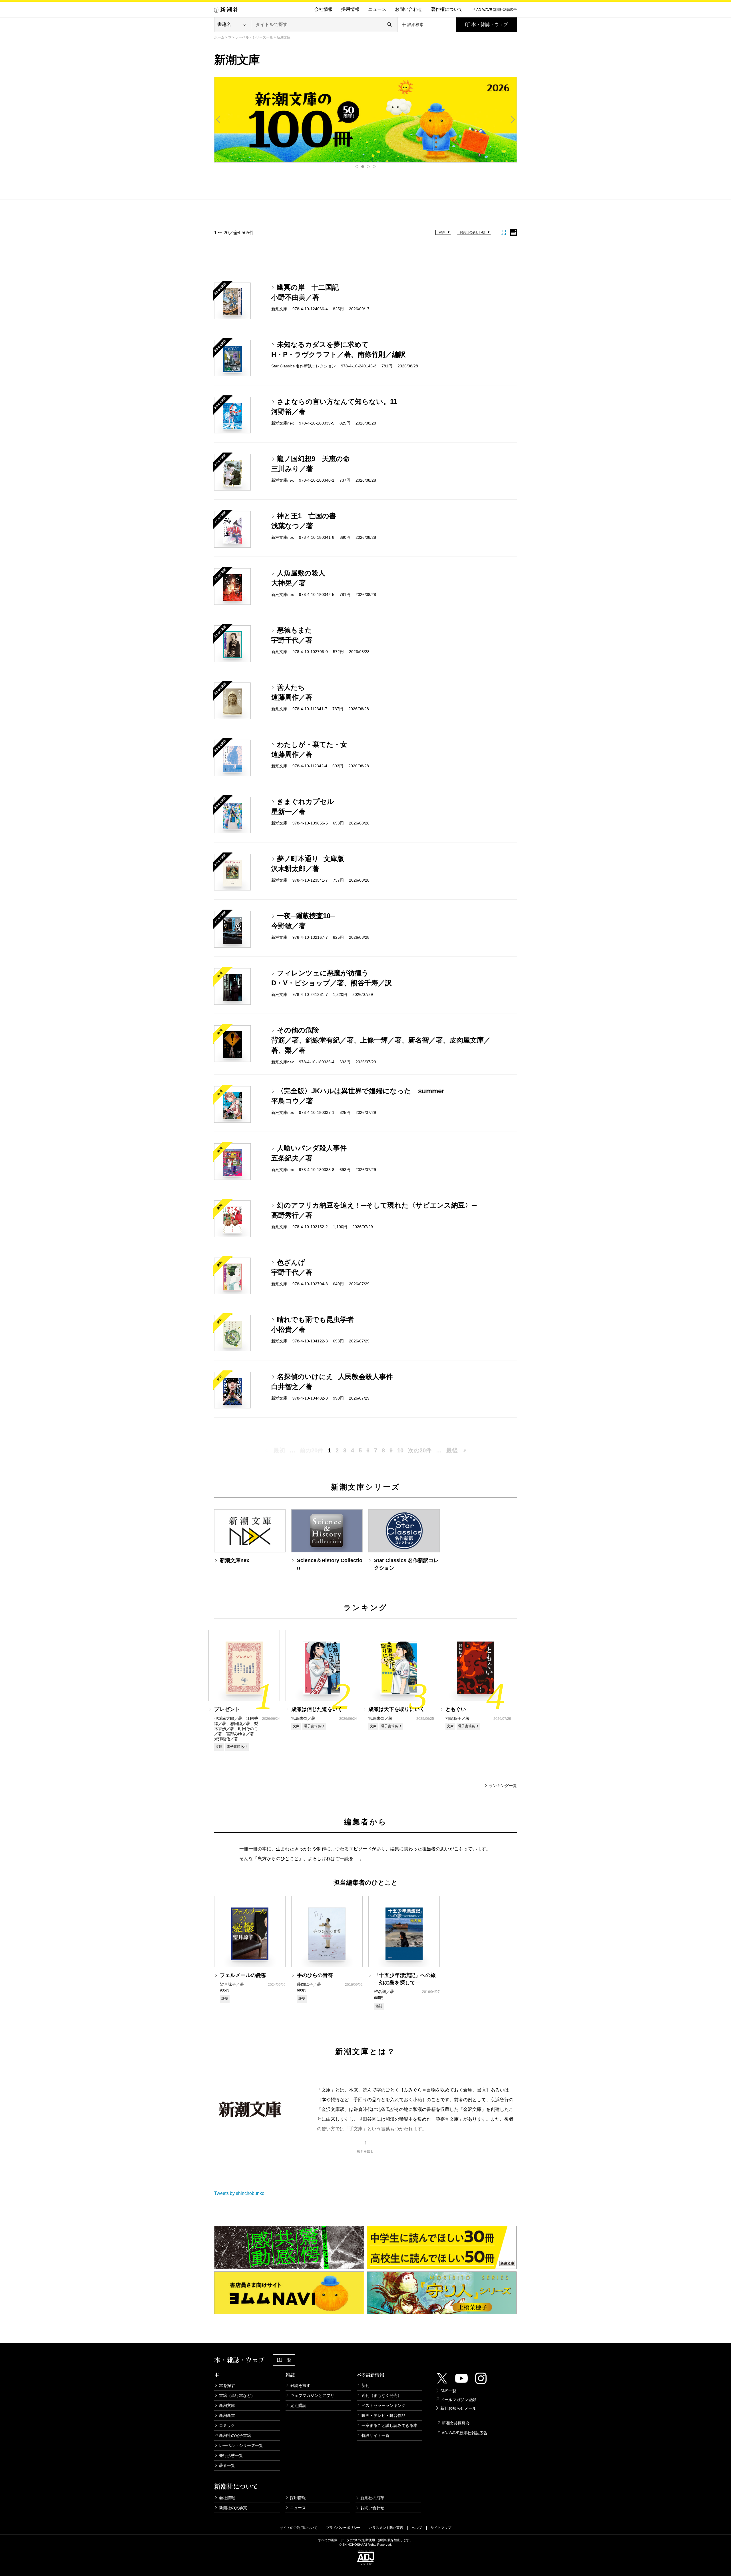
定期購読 (298, 2405)
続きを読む (365, 2151)
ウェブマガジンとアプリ (312, 2395)
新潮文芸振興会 (456, 2423)
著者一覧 (227, 2465)
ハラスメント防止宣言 (386, 2528)
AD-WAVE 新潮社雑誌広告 (497, 10)
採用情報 (350, 9)
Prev (218, 119)
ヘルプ (417, 2528)
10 (400, 1450)
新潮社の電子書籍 (235, 2435)
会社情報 (324, 9)
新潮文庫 (227, 2405)
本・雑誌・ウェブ (490, 24)
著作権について (447, 9)
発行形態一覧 (231, 2455)
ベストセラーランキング (383, 2405)
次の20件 (420, 1450)
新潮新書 (227, 2415)
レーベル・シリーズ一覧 (254, 37)
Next (513, 119)
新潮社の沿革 (372, 2498)
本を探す (227, 2385)
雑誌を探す (300, 2385)
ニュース (377, 9)
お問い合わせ (409, 9)
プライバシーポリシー (343, 2528)
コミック (227, 2425)
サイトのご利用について (299, 2528)
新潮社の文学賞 (233, 2508)
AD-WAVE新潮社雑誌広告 (465, 2433)
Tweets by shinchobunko (239, 2193)
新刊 (365, 2385)
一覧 (287, 2360)
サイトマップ (441, 2528)
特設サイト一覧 (375, 2435)
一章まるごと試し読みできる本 (389, 2425)
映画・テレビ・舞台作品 (383, 2415)
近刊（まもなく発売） (381, 2395)
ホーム (219, 37)
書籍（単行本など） (237, 2395)
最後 (452, 1450)
